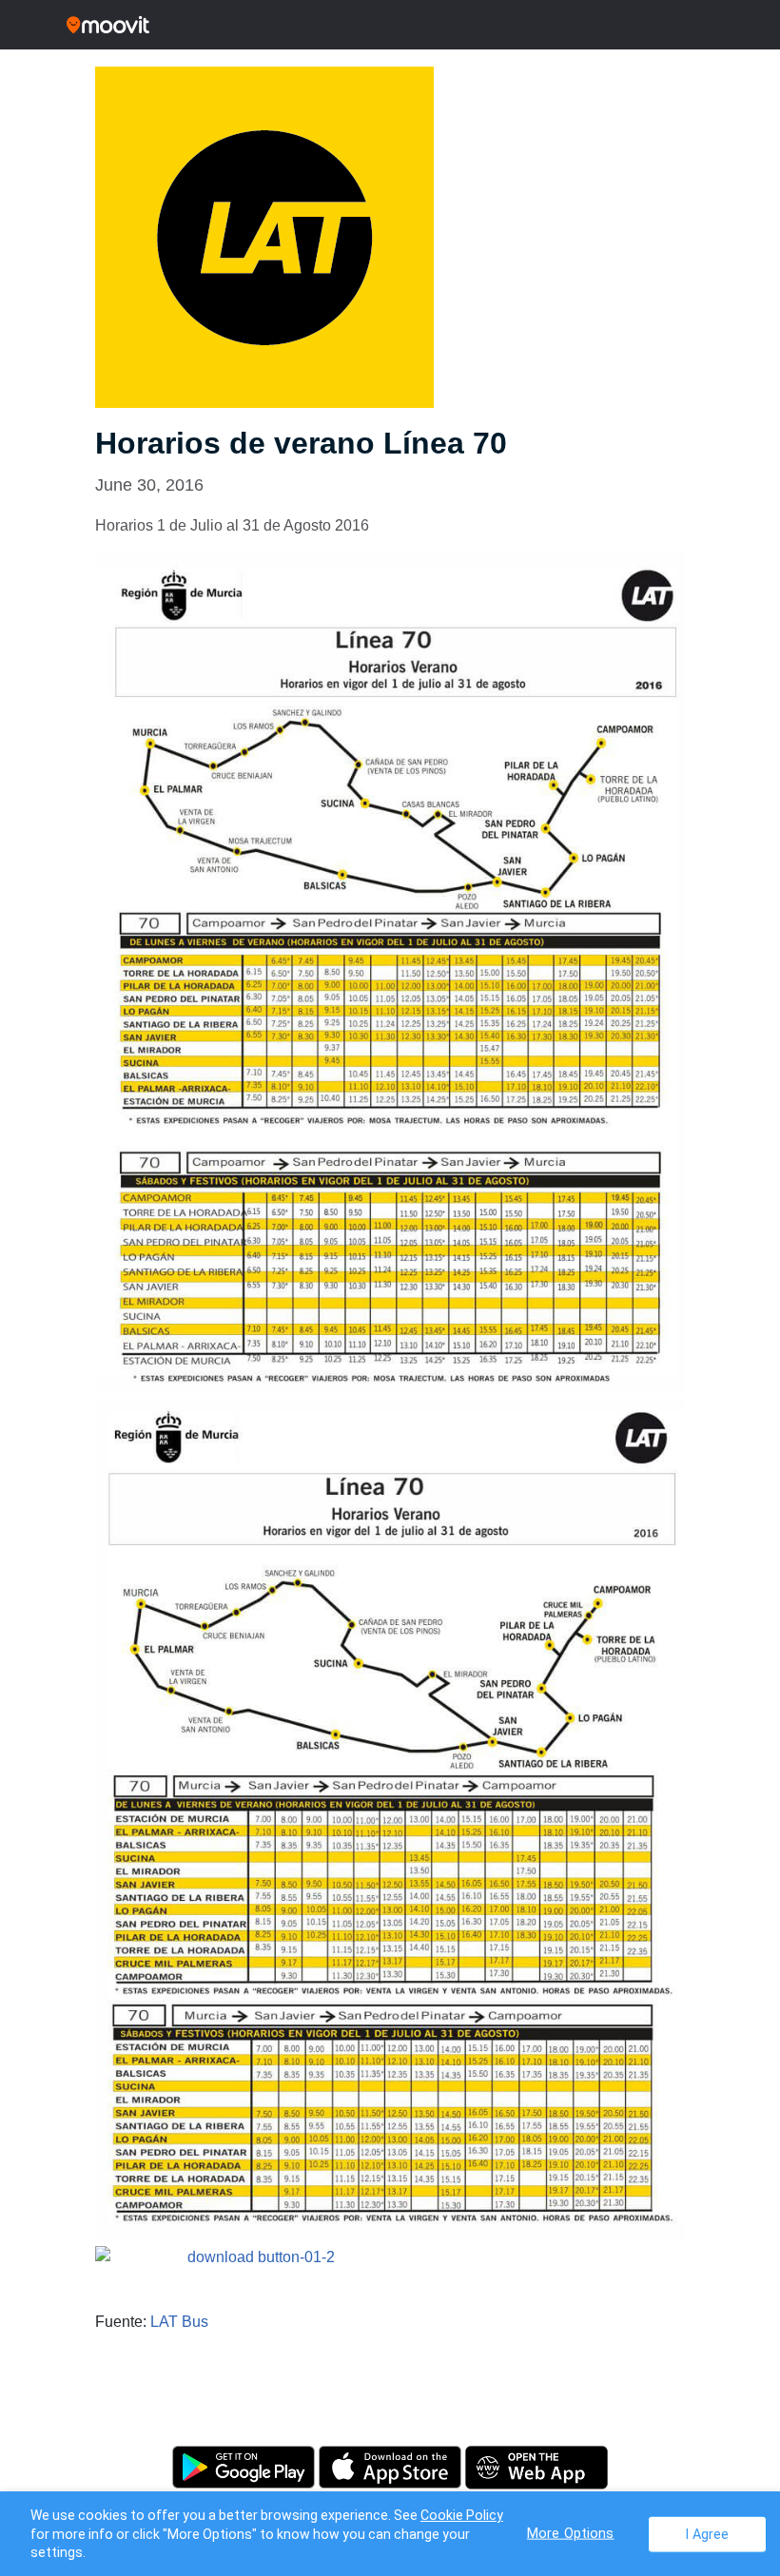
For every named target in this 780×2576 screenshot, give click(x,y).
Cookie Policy (462, 2515)
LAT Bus (179, 2322)
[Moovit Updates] (390, 25)
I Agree (707, 2534)
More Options (571, 2533)
